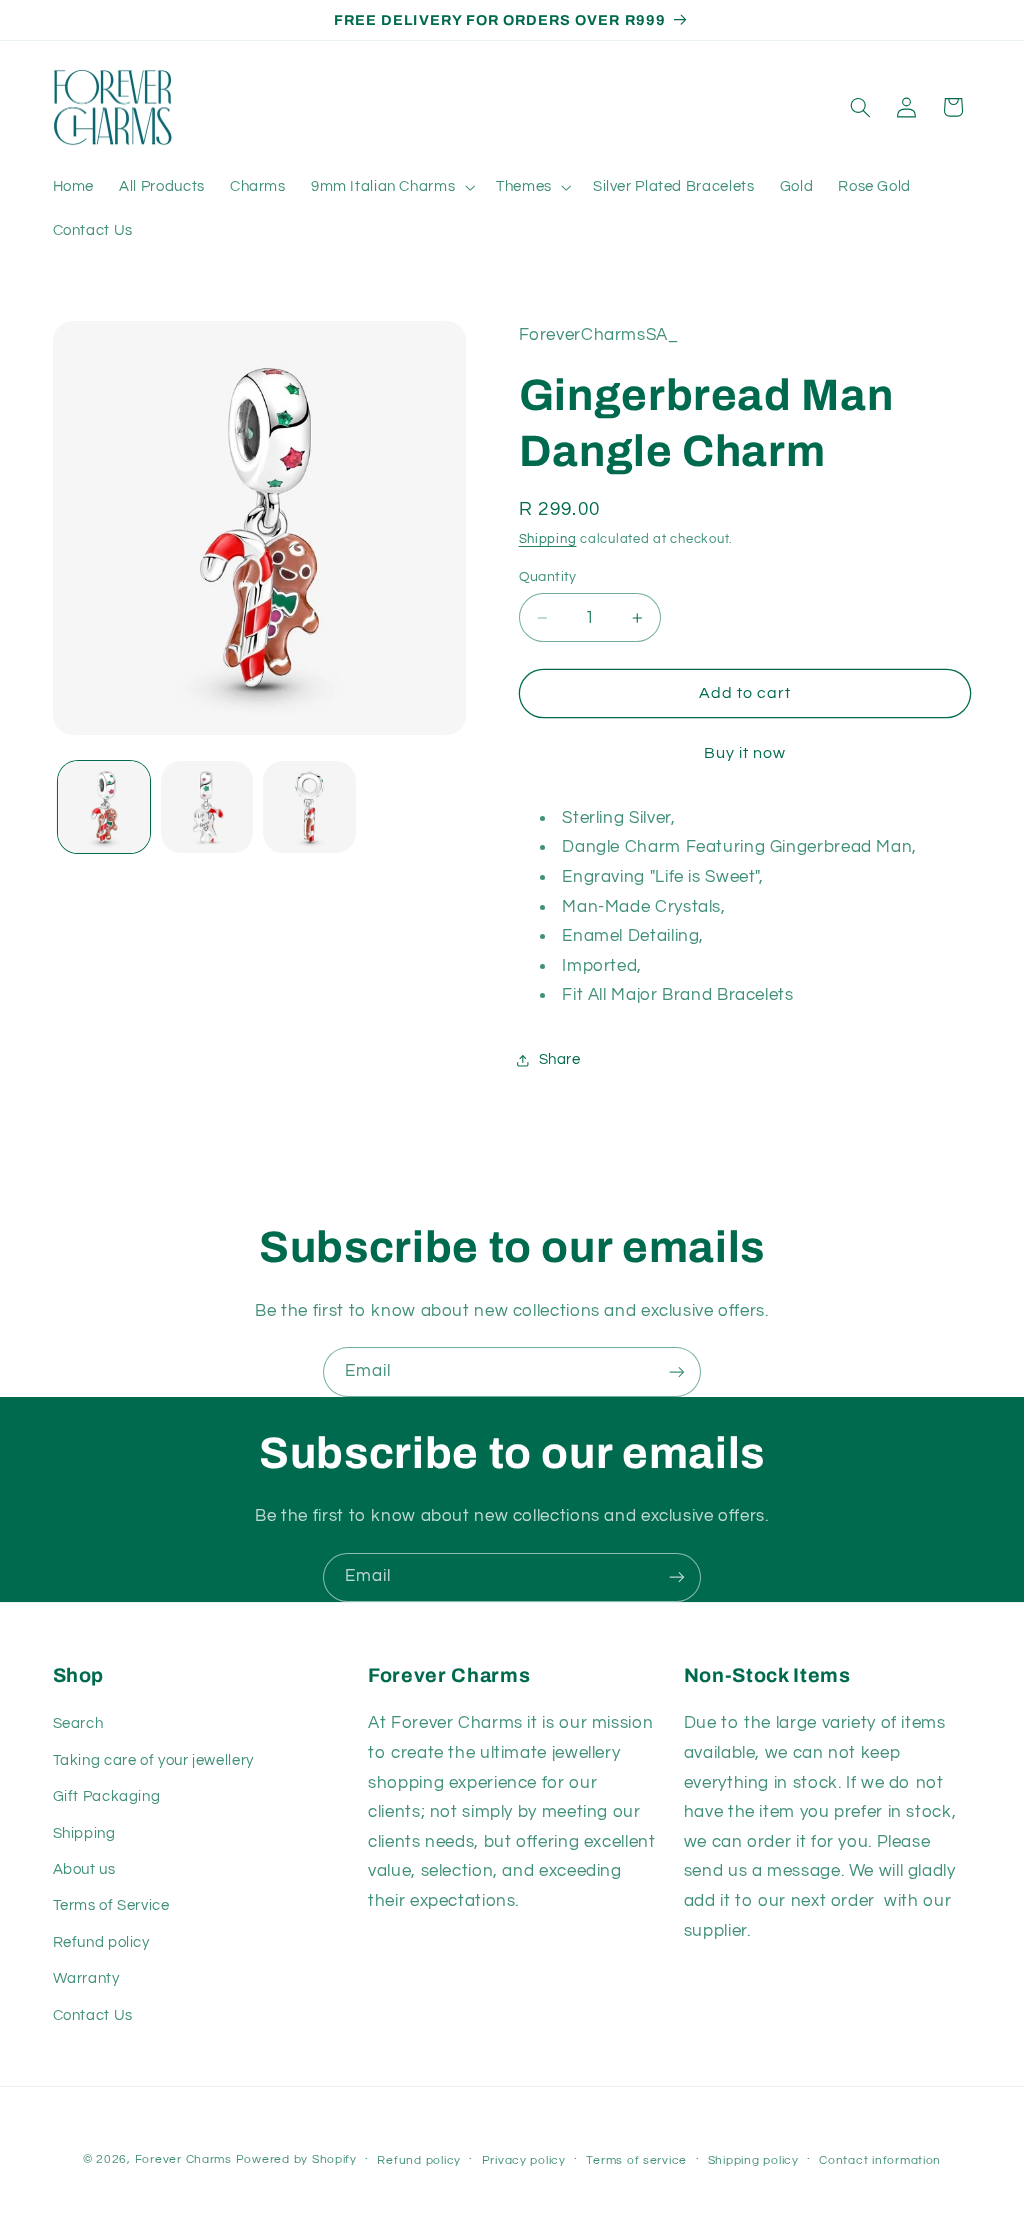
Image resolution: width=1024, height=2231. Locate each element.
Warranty (86, 1978)
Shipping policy (753, 2160)
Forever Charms (183, 2159)
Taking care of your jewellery (153, 1760)
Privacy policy (524, 2160)
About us (84, 1869)
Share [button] (560, 1059)
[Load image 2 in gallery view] (207, 807)
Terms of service (636, 2160)
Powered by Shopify (296, 2159)
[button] (390, 187)
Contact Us (93, 2015)
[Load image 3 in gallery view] (309, 807)
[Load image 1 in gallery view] (104, 807)
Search (78, 1723)
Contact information (880, 2160)
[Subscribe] (677, 1371)
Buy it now (745, 753)
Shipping (548, 539)
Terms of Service (111, 1905)
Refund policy (101, 1942)
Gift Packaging (107, 1796)
